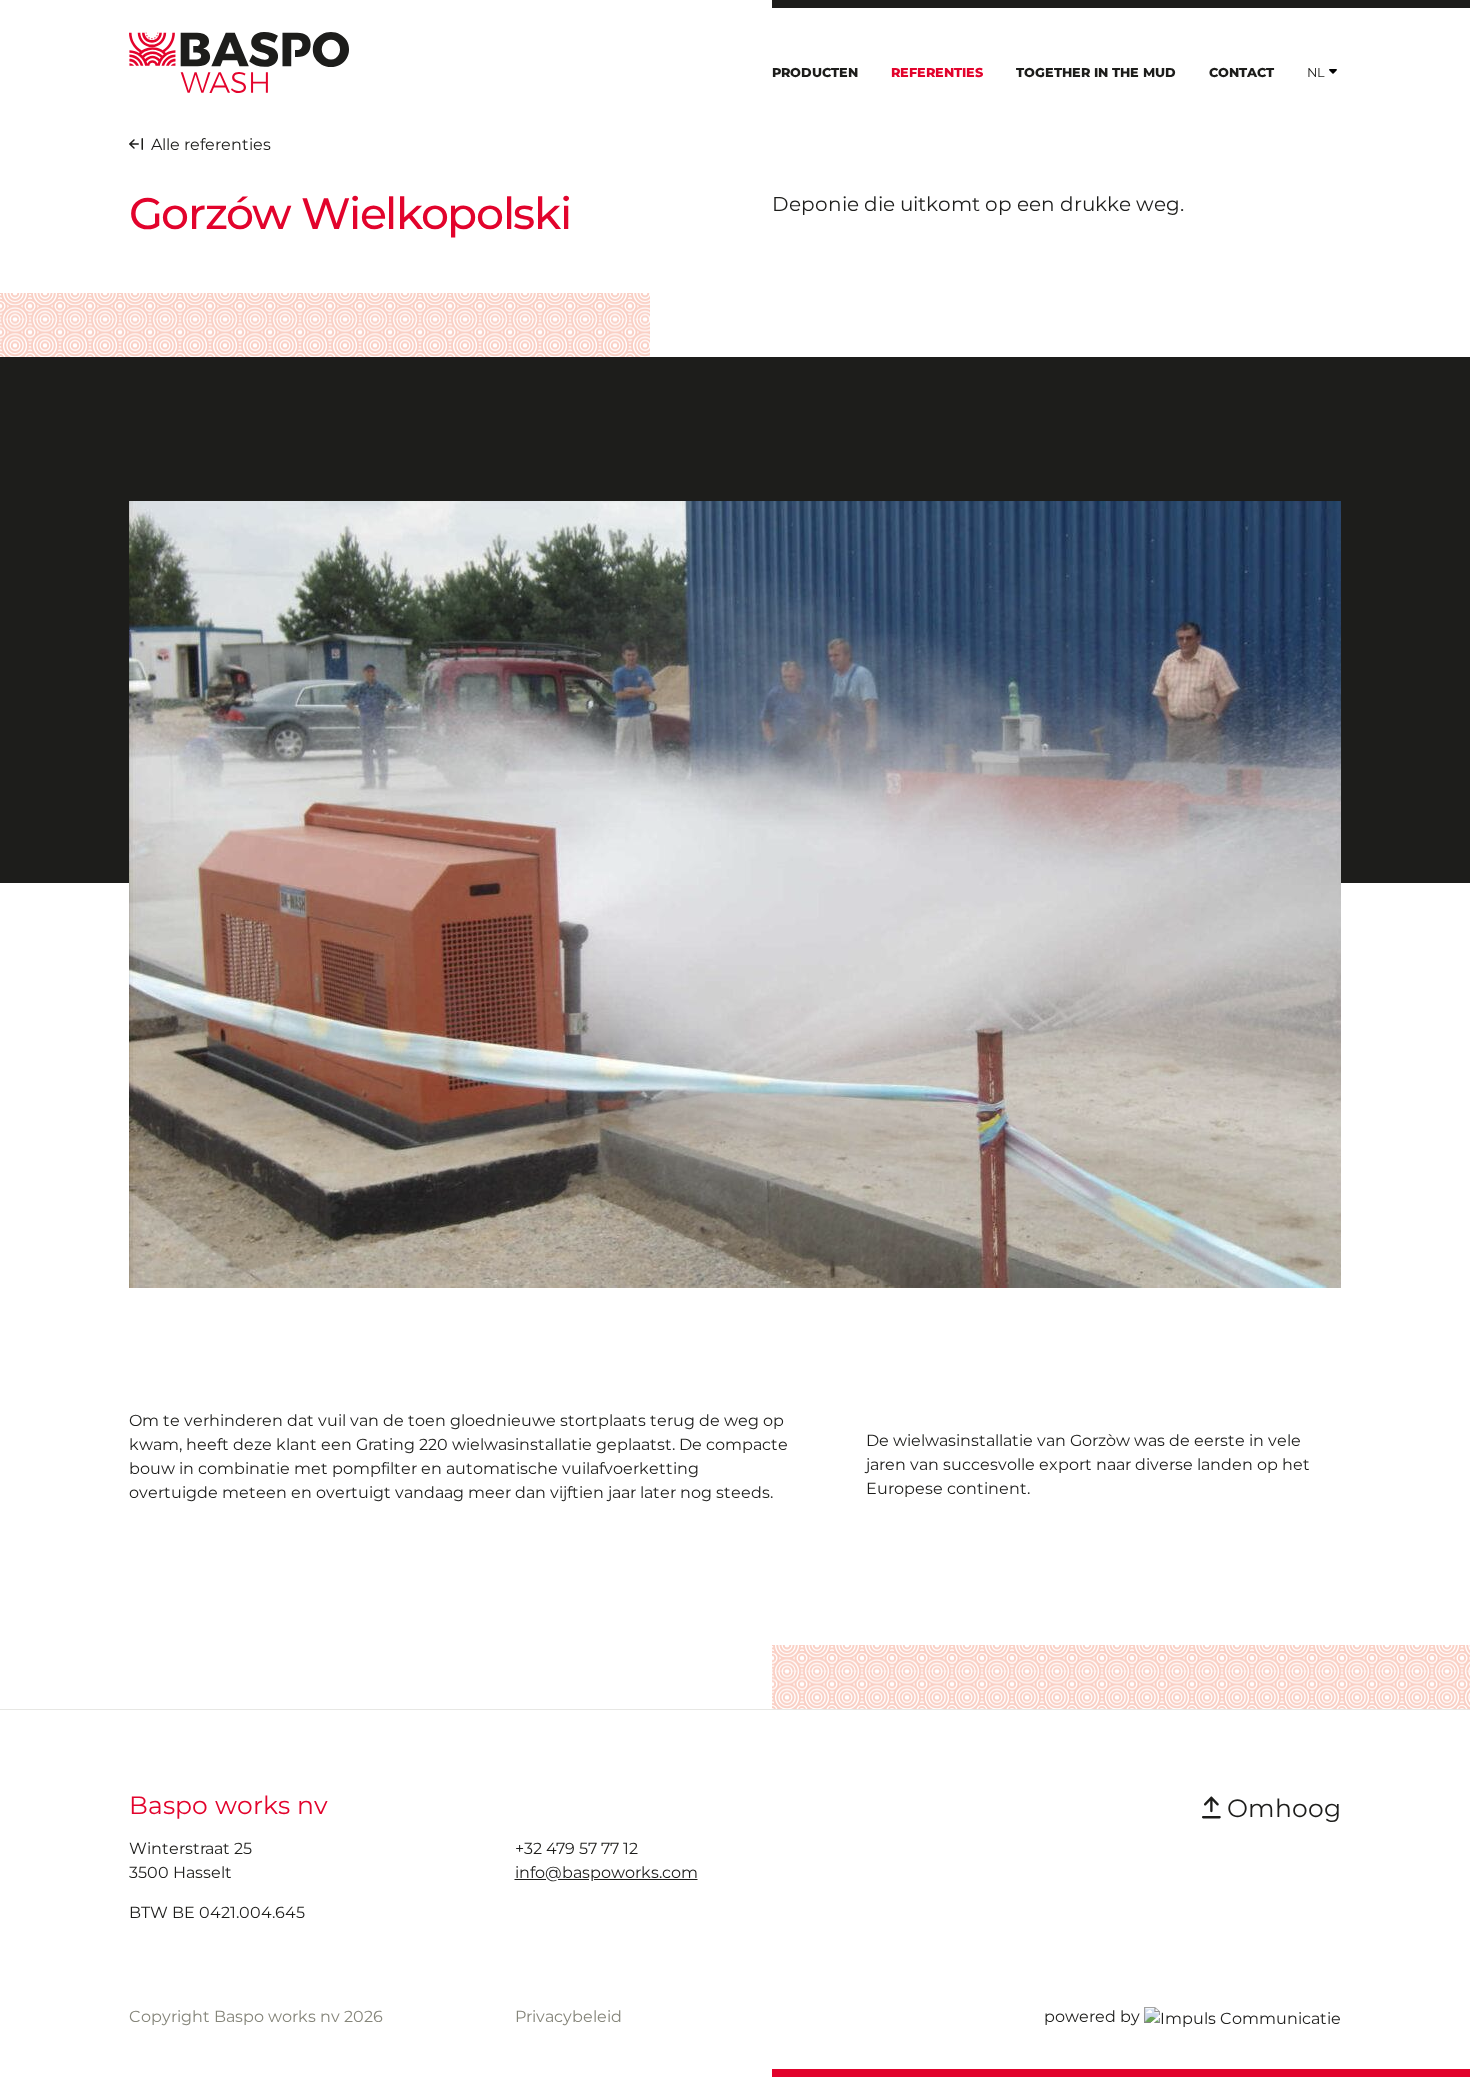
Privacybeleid (568, 2016)
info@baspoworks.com (606, 1872)
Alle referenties (207, 144)
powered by (1092, 2016)
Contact (1241, 72)
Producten (815, 72)
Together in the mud (1096, 72)
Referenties (937, 72)
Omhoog (1280, 1808)
